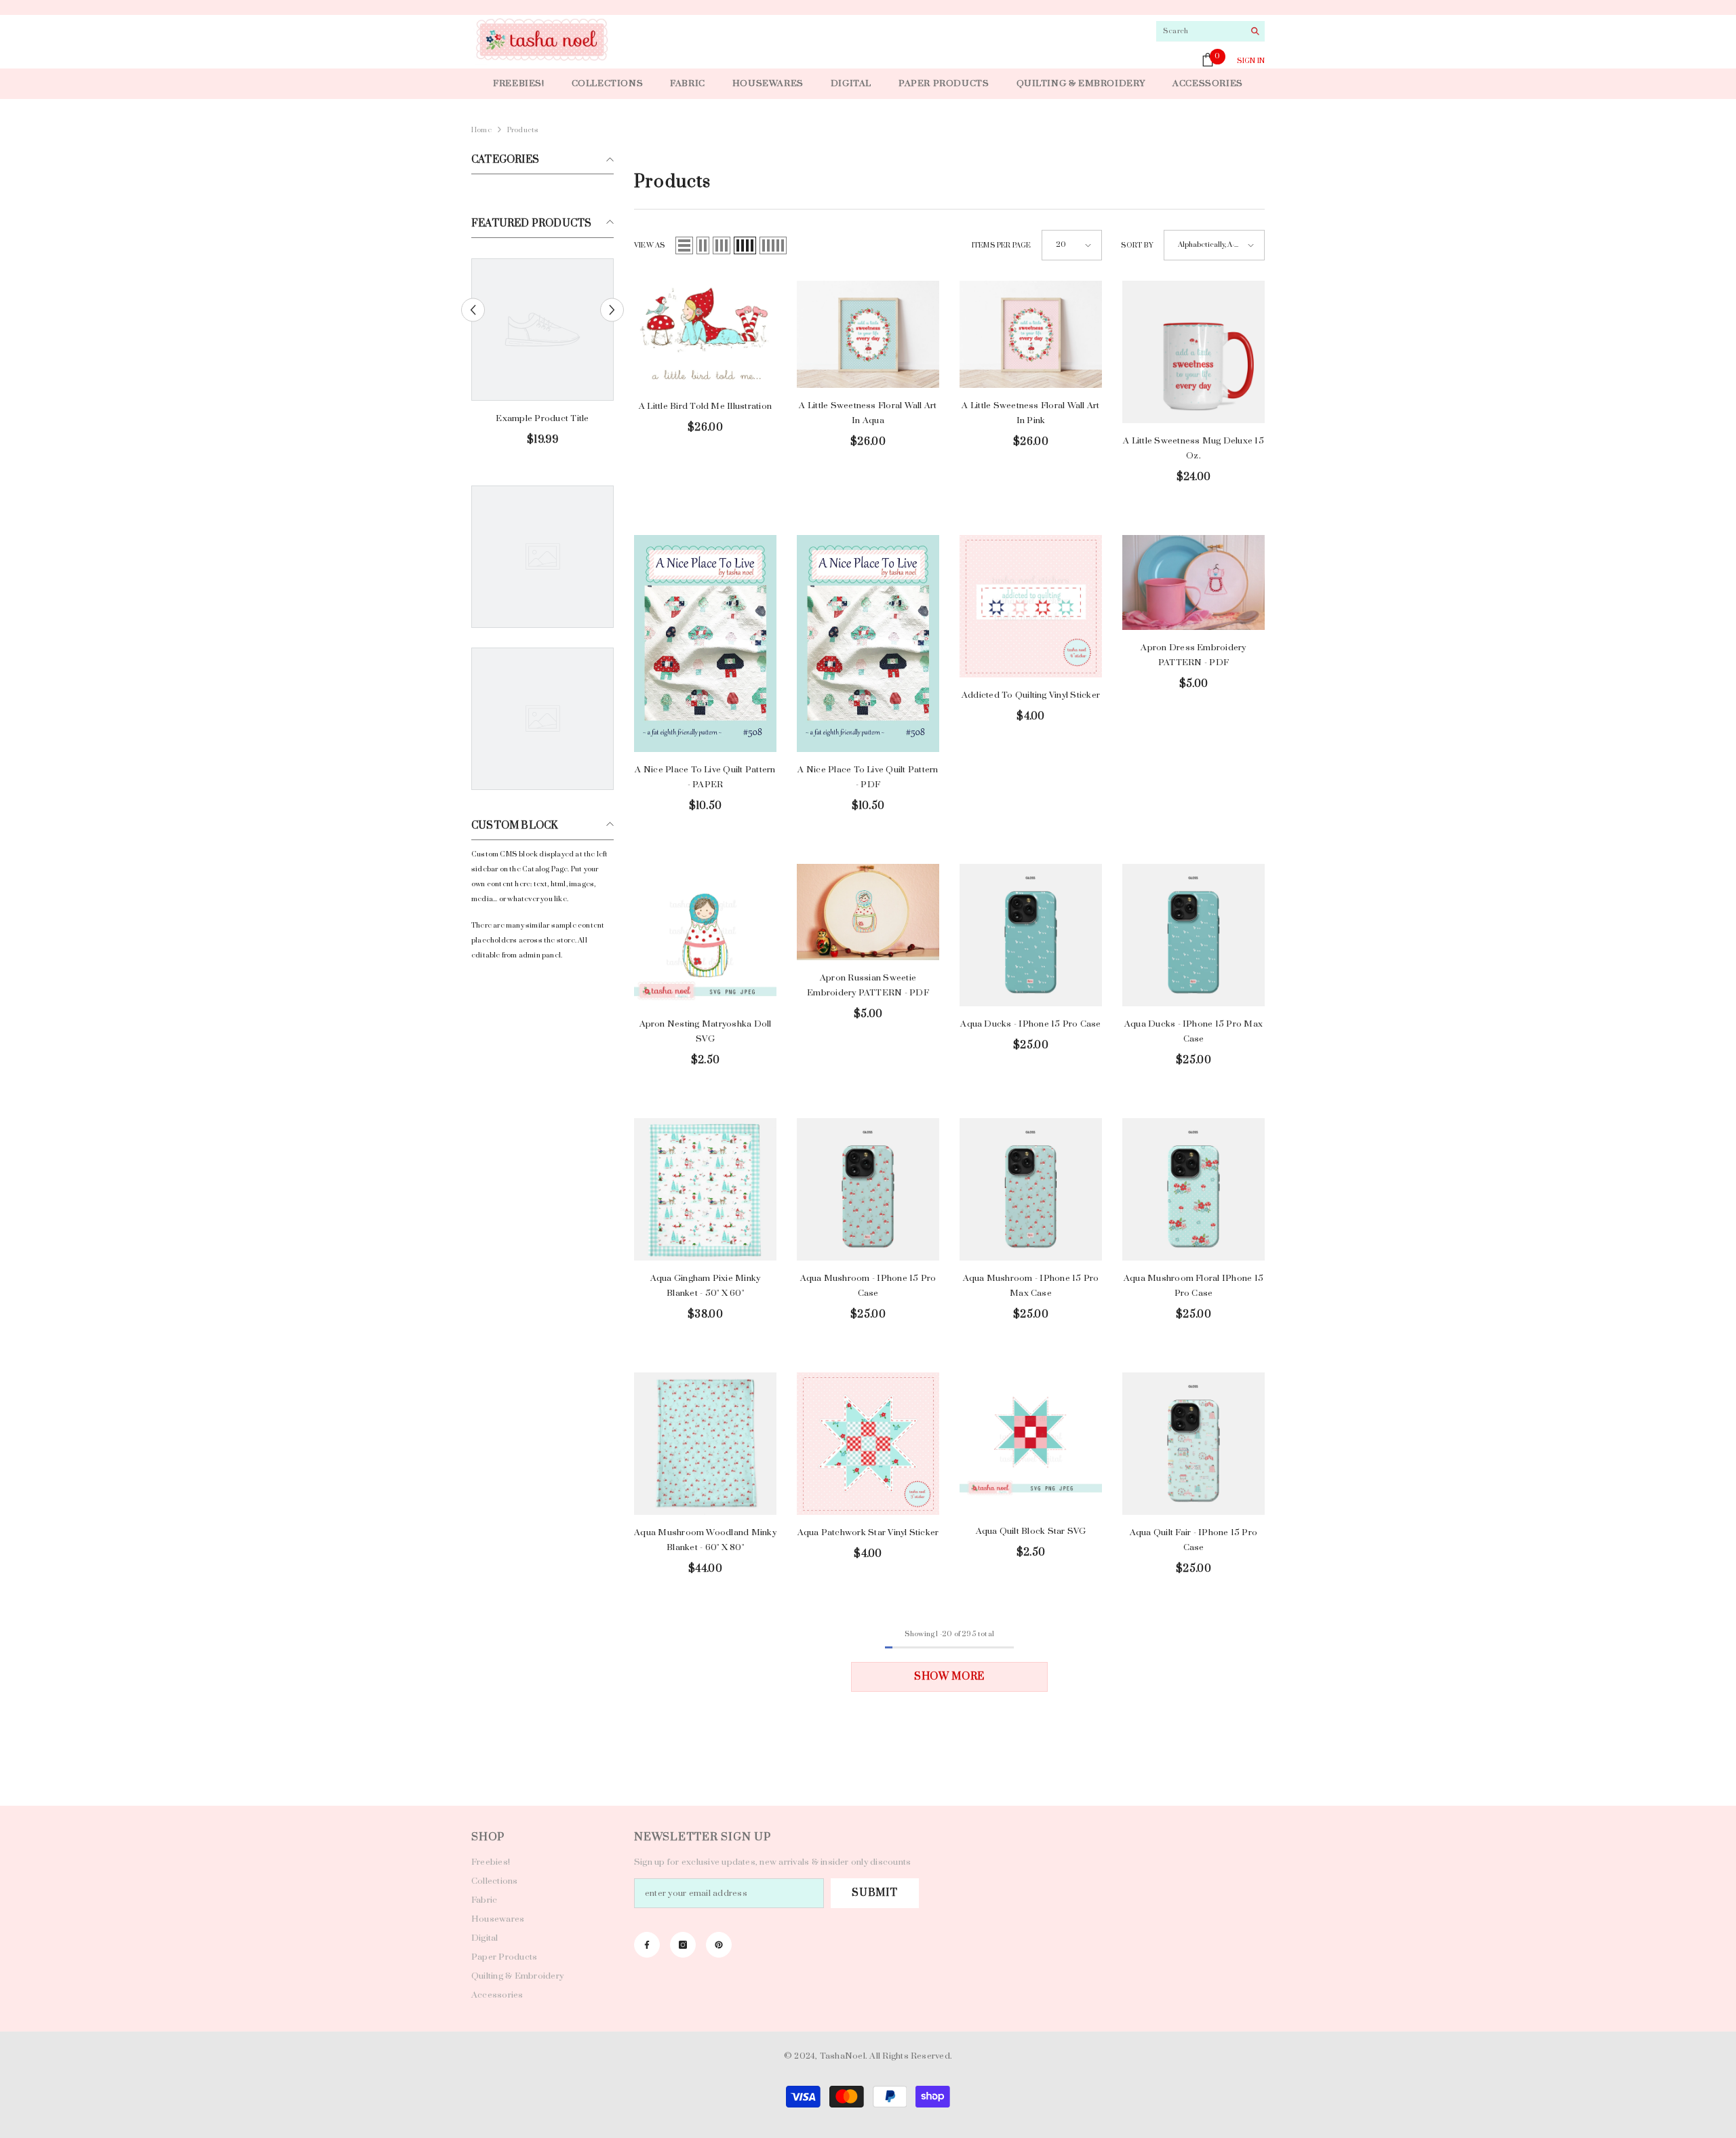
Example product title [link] (542, 418)
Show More (949, 1677)
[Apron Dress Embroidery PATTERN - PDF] (1193, 582)
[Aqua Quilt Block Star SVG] (1031, 1443)
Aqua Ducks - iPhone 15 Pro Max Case (1193, 1031)
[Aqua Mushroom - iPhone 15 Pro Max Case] (1031, 1189)
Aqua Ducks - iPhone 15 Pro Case (1030, 1024)
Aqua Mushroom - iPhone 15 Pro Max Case (1031, 1286)
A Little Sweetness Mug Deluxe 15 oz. (1193, 448)
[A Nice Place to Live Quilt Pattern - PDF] (868, 643)
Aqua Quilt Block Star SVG (1031, 1531)
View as (650, 245)
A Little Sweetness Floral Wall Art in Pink (1030, 413)
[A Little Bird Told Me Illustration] (705, 335)
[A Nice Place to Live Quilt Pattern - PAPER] (705, 643)
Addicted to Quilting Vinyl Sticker (1031, 695)
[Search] (1210, 32)
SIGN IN (1251, 61)
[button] (612, 310)
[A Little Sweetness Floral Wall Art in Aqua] (868, 334)
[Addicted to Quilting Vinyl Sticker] (1031, 606)
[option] (542, 358)
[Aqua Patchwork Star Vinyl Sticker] (868, 1444)
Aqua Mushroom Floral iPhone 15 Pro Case (1193, 1286)
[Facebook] (647, 1945)
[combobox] (1200, 31)
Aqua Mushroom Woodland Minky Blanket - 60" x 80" (705, 1540)
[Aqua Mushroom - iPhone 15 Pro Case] (868, 1189)
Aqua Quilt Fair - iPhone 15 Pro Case (1193, 1540)
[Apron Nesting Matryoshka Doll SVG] (705, 935)
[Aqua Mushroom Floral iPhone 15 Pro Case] (1193, 1189)
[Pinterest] (719, 1945)
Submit (874, 1893)
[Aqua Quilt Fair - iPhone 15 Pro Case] (1193, 1444)
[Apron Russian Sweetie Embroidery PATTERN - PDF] (868, 912)
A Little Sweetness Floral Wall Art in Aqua (868, 413)
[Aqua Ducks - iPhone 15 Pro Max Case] (1193, 935)
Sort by (1137, 245)
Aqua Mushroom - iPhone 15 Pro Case (868, 1286)
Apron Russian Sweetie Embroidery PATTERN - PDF (868, 985)
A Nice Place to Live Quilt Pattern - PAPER (705, 777)
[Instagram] (683, 1945)
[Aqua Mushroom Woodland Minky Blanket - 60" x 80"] (705, 1444)
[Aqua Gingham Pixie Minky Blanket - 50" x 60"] (705, 1189)
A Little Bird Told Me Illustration (705, 406)
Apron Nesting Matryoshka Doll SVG (706, 1031)
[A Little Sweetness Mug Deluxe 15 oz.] (1193, 352)
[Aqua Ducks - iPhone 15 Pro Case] (1031, 935)
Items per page (1002, 245)
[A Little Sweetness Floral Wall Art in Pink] (1031, 334)
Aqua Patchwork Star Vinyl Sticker (868, 1532)
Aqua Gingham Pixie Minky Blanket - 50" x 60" (706, 1286)
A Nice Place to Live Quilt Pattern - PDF (868, 777)
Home (481, 130)
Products (523, 130)
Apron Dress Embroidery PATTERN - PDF (1193, 655)
